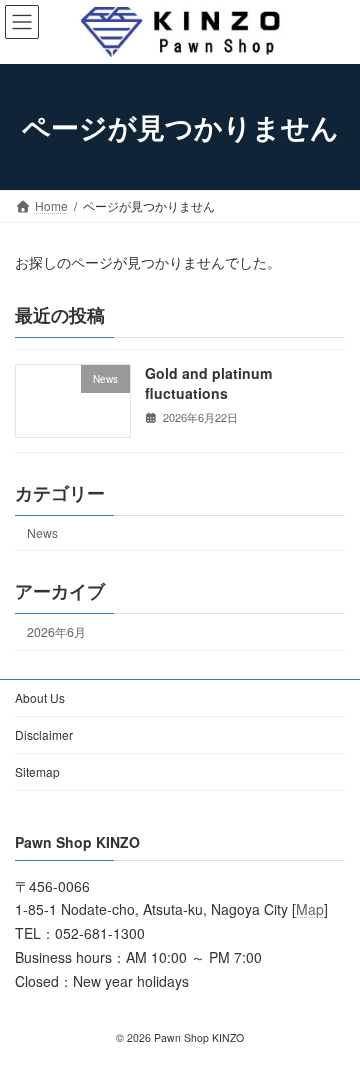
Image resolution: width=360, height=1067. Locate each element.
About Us (40, 697)
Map (310, 909)
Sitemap (37, 771)
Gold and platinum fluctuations (208, 383)
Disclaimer (44, 734)
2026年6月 (56, 630)
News (42, 532)
